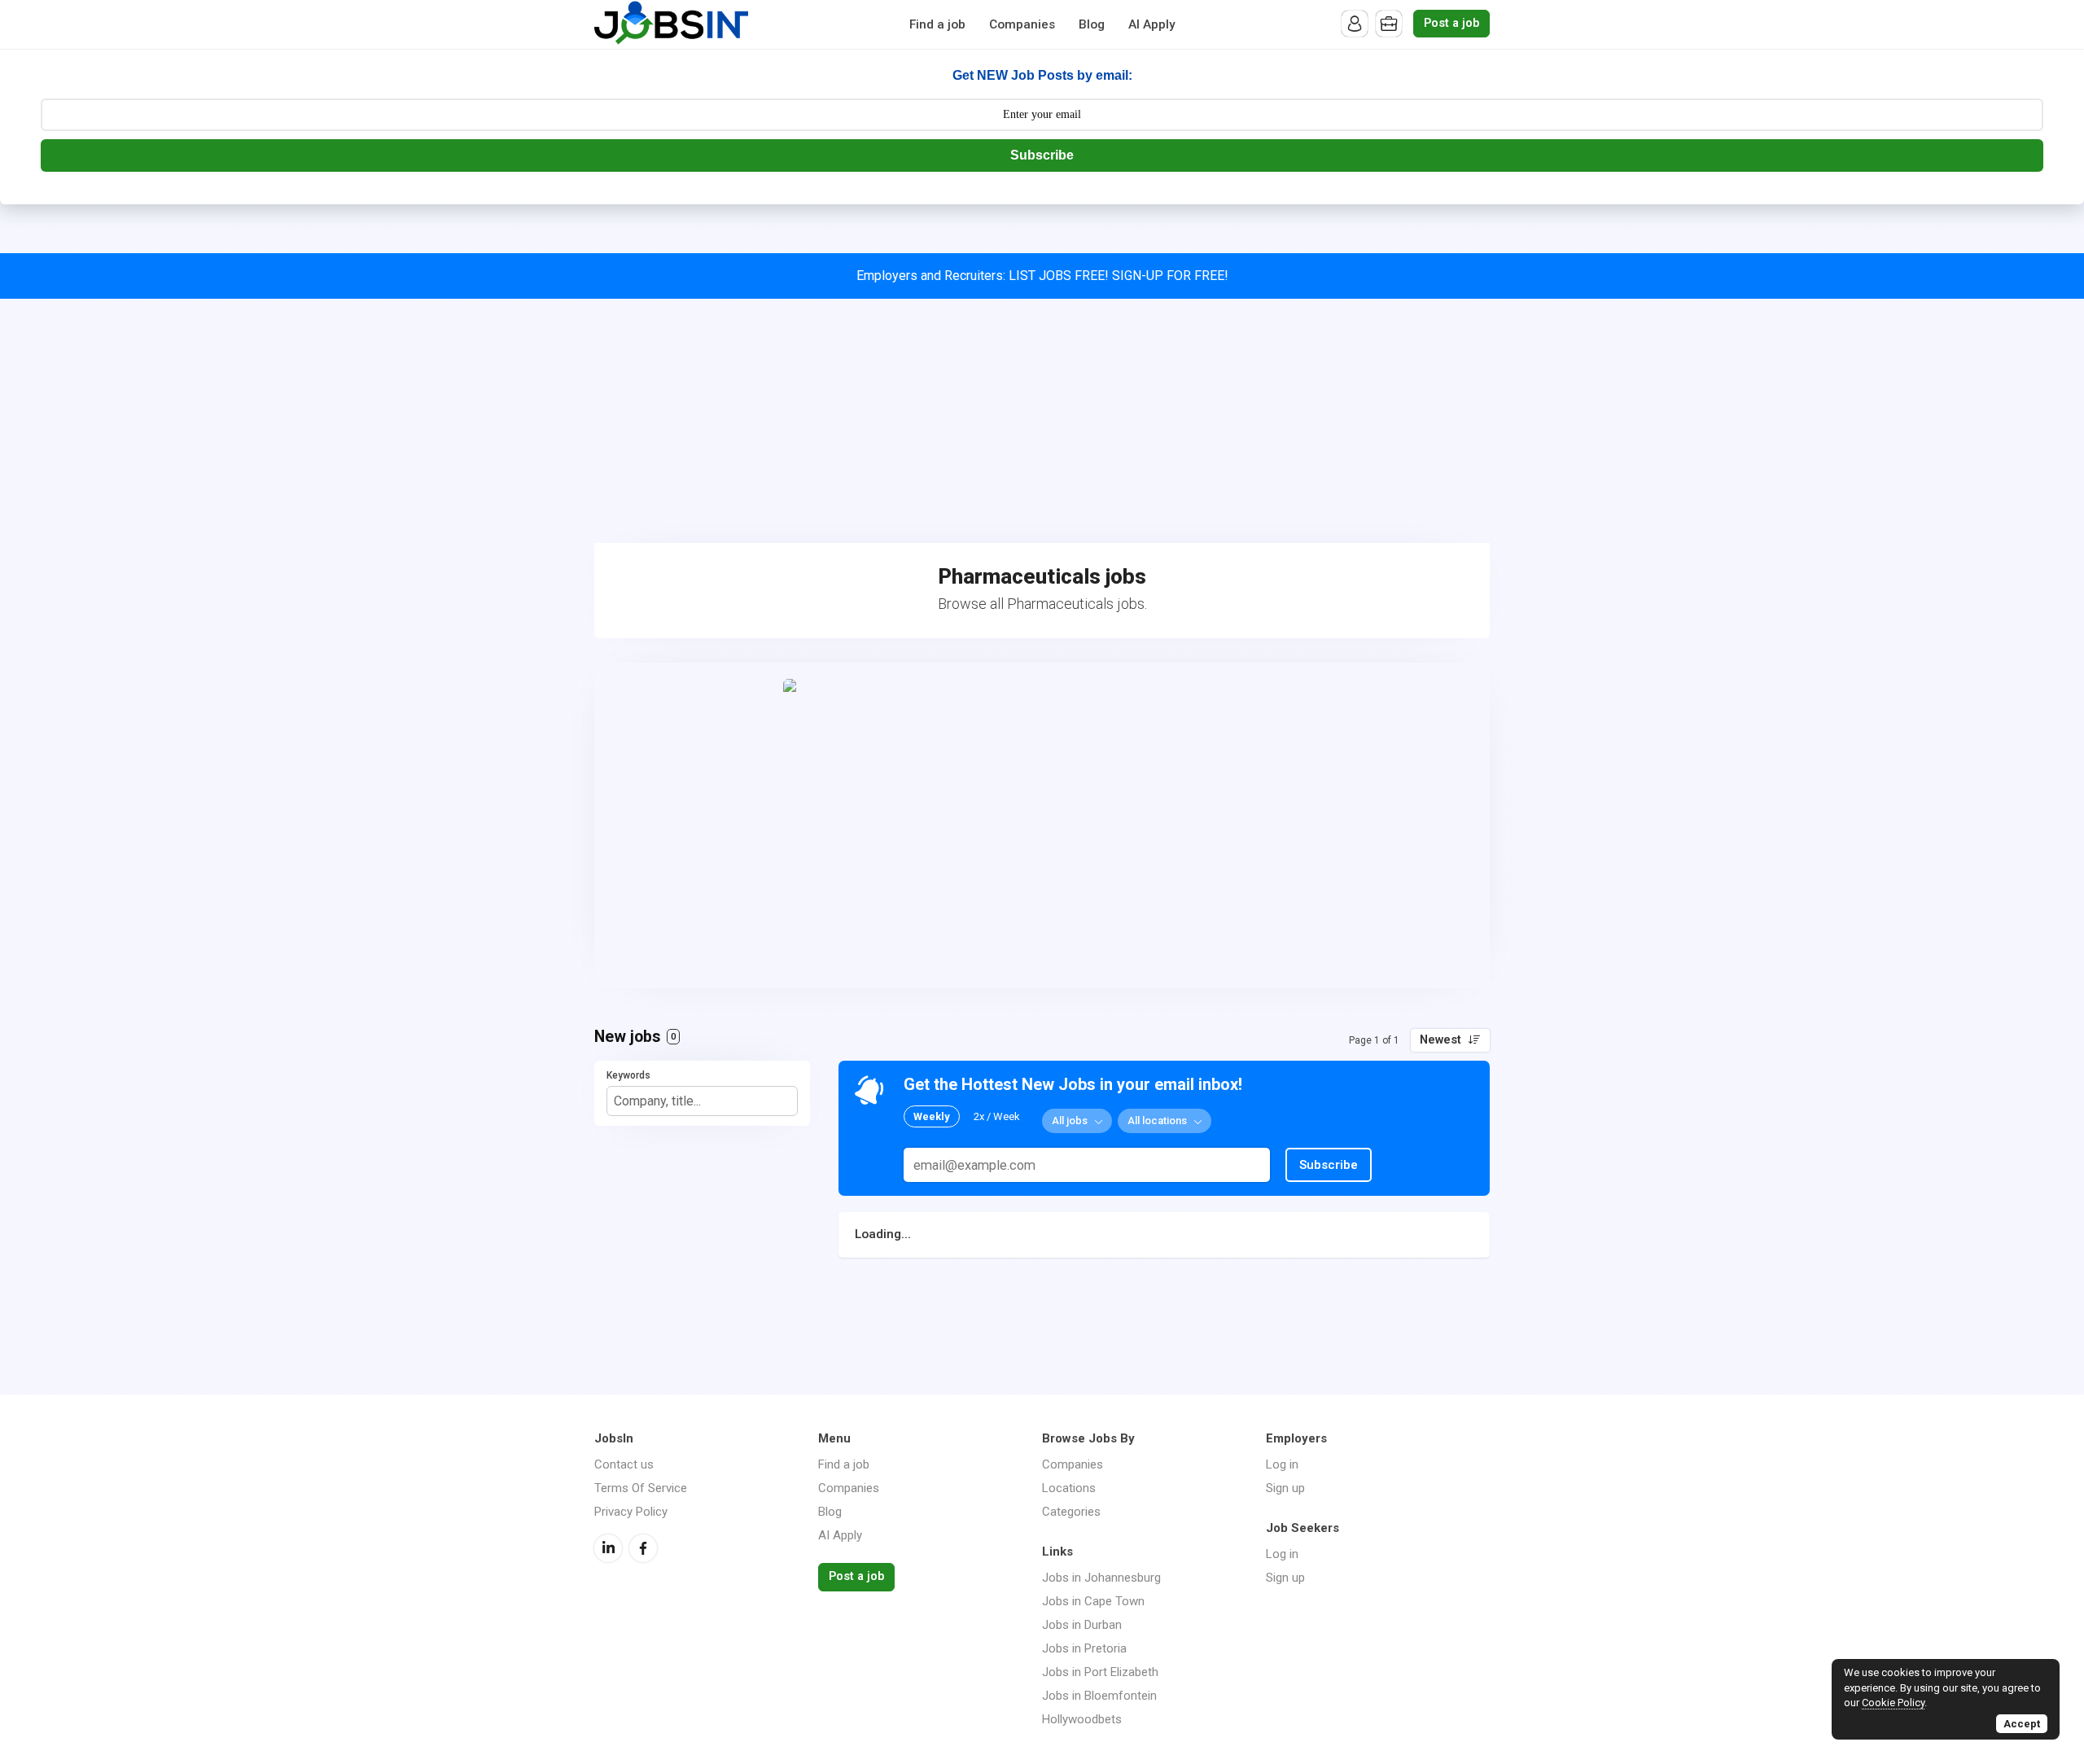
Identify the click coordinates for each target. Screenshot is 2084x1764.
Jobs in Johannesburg (1101, 1578)
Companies (1022, 24)
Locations (1069, 1488)
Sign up (1285, 1488)
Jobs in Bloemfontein (1099, 1696)
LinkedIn (608, 1548)
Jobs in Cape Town (1093, 1601)
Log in (1282, 1464)
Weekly (932, 1116)
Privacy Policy (631, 1512)
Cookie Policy (1893, 1703)
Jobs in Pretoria (1084, 1648)
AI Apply (1152, 24)
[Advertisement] (1042, 421)
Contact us (624, 1464)
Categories (1071, 1512)
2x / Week (997, 1116)
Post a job (1451, 23)
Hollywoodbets (1082, 1719)
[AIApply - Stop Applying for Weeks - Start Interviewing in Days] (1042, 825)
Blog (1092, 24)
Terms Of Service (641, 1488)
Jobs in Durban (1082, 1625)
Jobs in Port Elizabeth (1100, 1672)
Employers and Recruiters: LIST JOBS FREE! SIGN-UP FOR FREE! (1042, 276)
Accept (2022, 1724)
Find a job (937, 24)
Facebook (643, 1548)
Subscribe (1042, 155)
